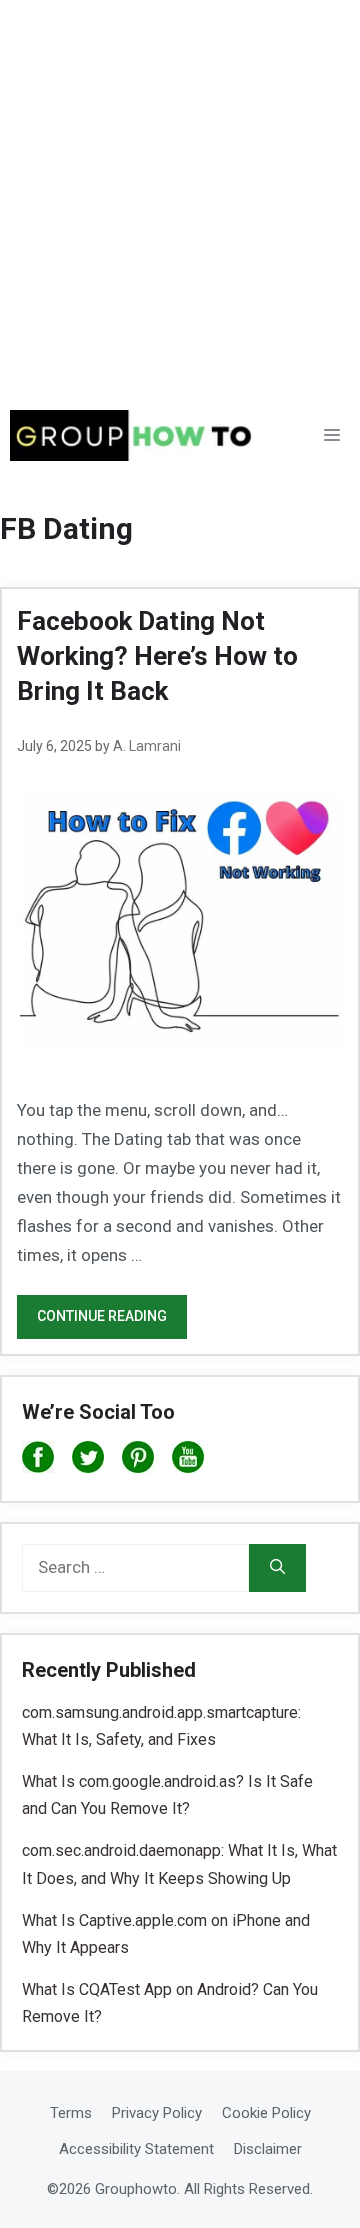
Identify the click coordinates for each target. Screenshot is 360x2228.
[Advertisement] (180, 190)
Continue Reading (102, 1316)
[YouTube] (188, 1461)
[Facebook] (38, 1461)
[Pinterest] (138, 1461)
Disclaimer (268, 2149)
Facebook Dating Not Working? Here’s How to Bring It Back (157, 656)
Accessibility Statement (136, 2149)
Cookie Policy (266, 2113)
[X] (88, 1461)
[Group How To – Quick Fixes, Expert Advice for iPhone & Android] (137, 435)
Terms (71, 2113)
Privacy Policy (157, 2113)
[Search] (277, 1568)
